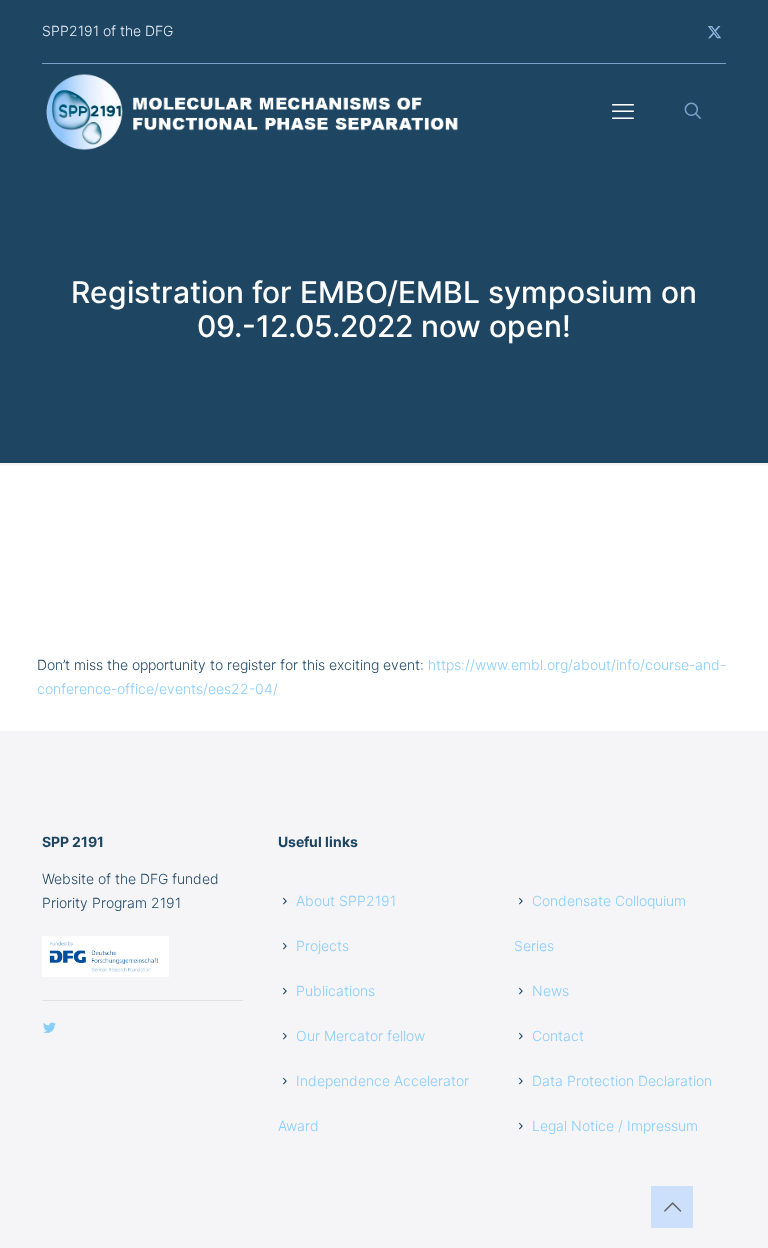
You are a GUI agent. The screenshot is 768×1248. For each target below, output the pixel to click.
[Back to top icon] (672, 1207)
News (550, 990)
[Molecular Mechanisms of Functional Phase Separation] (253, 111)
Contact (558, 1035)
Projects (322, 945)
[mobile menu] (623, 111)
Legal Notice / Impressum (615, 1125)
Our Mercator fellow (360, 1035)
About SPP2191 (346, 900)
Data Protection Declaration (622, 1080)
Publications (335, 990)
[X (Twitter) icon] (714, 31)
